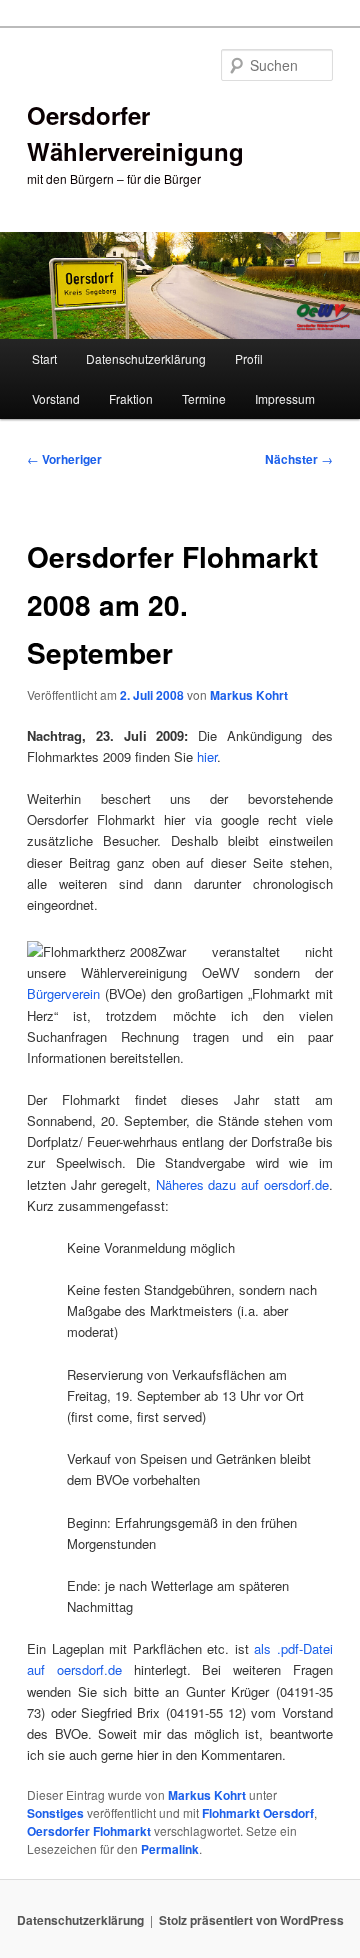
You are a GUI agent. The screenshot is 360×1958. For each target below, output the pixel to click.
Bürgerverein (63, 993)
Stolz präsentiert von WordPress (251, 1920)
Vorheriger (64, 459)
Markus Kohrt (249, 695)
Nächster (299, 459)
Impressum (285, 398)
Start (44, 358)
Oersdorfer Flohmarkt (89, 1831)
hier (207, 756)
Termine (204, 398)
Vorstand (56, 398)
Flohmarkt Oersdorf (258, 1813)
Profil (249, 358)
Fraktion (131, 398)
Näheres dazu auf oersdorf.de (242, 1184)
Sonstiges (55, 1813)
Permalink (170, 1849)
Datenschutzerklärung (146, 358)
